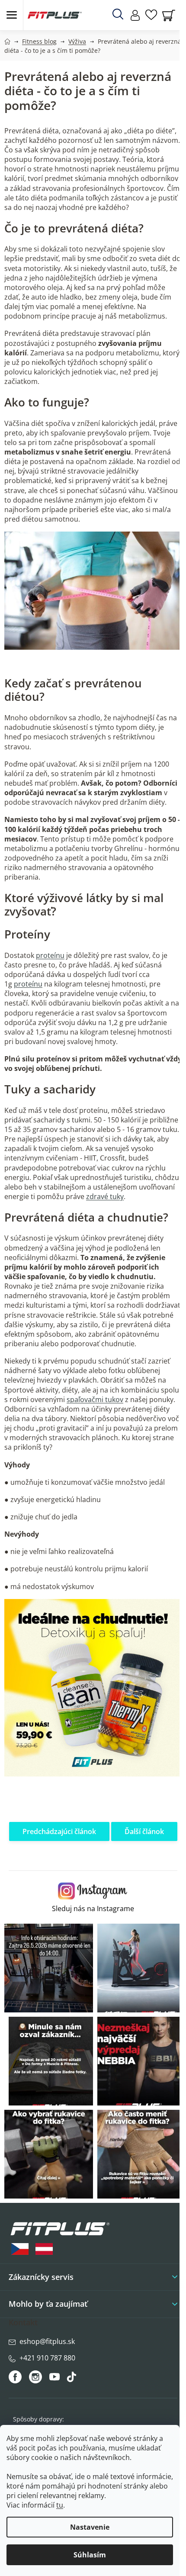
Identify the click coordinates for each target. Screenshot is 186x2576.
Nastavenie (90, 2527)
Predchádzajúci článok (59, 1831)
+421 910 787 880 (47, 2358)
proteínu (50, 955)
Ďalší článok (144, 1831)
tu (60, 2505)
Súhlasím (90, 2555)
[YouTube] (56, 2379)
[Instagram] (35, 2377)
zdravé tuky (105, 1196)
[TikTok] (72, 2379)
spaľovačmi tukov (95, 1399)
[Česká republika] (20, 2249)
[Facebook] (16, 2377)
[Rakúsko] (44, 2249)
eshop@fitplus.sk (47, 2341)
